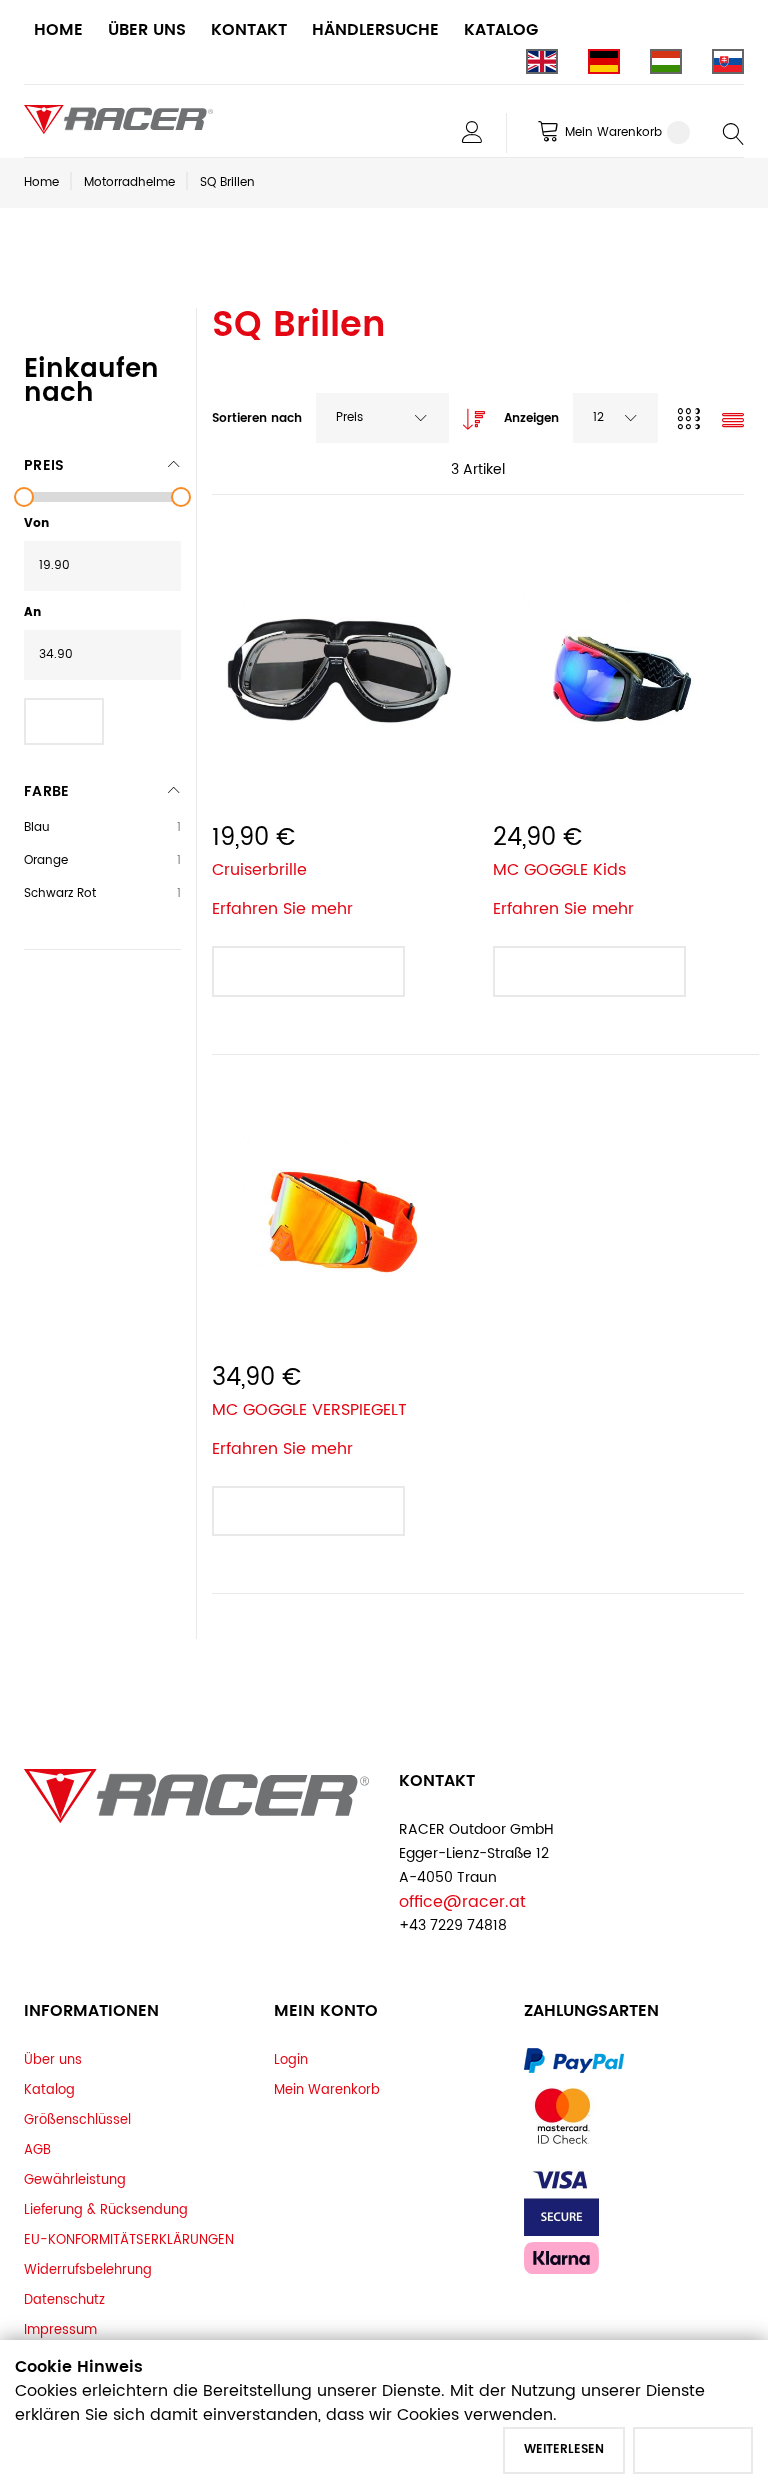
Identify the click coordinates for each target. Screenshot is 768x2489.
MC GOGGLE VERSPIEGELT (309, 1410)
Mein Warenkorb (327, 2090)
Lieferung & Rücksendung (106, 2210)
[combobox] (382, 418)
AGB (37, 2150)
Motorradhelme (129, 182)
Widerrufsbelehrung (88, 2270)
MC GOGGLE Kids (559, 870)
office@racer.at (462, 1902)
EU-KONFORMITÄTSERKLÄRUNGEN (129, 2240)
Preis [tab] (44, 465)
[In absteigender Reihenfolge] (469, 414)
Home (41, 182)
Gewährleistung (75, 2180)
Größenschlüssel (77, 2120)
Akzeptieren (693, 2449)
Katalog (49, 2090)
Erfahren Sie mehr (282, 909)
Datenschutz (64, 2300)
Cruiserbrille (259, 870)
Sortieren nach (257, 418)
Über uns (53, 2060)
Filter (64, 720)
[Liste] (733, 422)
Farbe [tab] (46, 791)
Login (291, 2060)
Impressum (60, 2330)
